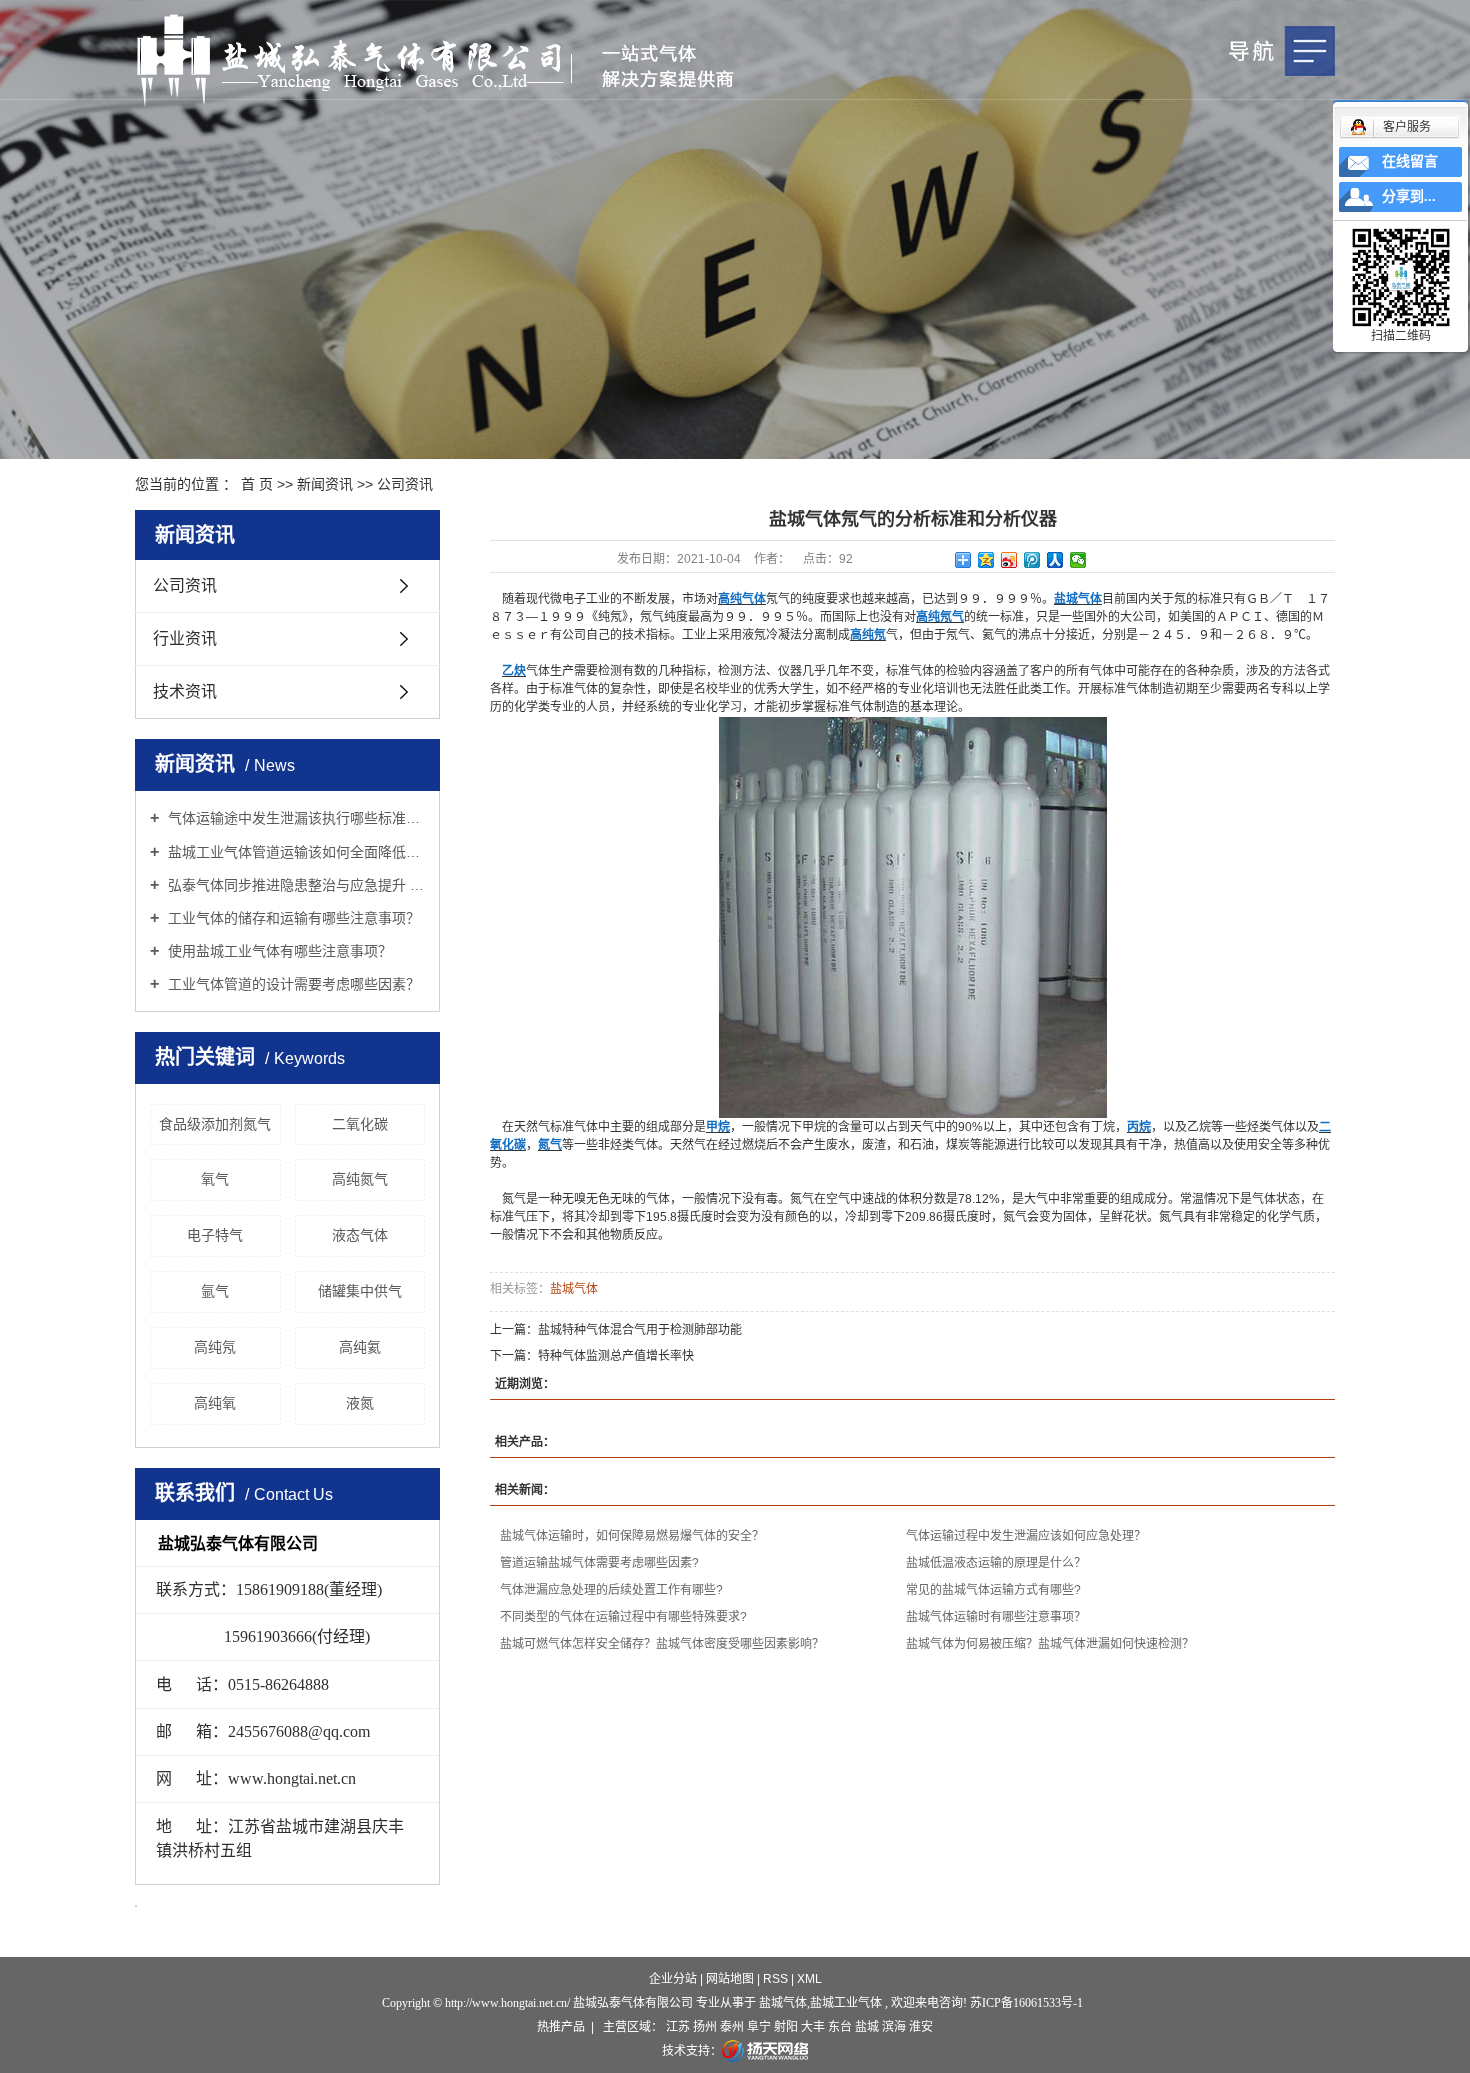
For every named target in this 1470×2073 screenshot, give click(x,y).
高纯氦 (360, 1347)
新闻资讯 (325, 484)
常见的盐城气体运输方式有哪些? (993, 1590)
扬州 (705, 2027)
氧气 (215, 1179)
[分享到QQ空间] (986, 560)
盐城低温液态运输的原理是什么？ (996, 1563)
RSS (775, 1979)
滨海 (894, 2027)
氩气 (215, 1291)
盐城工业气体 (846, 2003)
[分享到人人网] (1055, 560)
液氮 (360, 1403)
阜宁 (759, 2027)
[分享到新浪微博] (1009, 560)
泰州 (732, 2027)
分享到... (1409, 196)
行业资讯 (185, 638)
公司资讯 (405, 484)
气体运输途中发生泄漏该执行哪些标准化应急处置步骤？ (294, 818)
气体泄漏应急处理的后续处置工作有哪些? (611, 1590)
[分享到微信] (1078, 560)
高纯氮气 (360, 1179)
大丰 (813, 2027)
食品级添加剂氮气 (215, 1124)
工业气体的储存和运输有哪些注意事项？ (292, 918)
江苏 (678, 2027)
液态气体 (360, 1235)
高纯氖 (215, 1347)
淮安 (921, 2027)
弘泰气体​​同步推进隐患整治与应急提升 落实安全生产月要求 (294, 885)
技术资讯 (185, 691)
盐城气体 (574, 1289)
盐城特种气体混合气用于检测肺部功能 (640, 1330)
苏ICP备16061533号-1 (1026, 2003)
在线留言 (1410, 161)
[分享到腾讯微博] (1032, 560)
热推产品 (561, 2027)
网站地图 (731, 1979)
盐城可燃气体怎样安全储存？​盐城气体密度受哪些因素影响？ (662, 1644)
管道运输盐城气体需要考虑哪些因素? (599, 1563)
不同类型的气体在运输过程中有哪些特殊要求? (623, 1617)
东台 (840, 2027)
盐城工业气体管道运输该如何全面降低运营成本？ (294, 852)
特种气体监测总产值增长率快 (616, 1356)
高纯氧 (215, 1403)
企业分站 (673, 1979)
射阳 (786, 2027)
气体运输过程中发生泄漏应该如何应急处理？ (1026, 1536)
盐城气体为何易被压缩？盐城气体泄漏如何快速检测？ (1050, 1644)
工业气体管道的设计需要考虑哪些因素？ (292, 984)
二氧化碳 (360, 1124)
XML (809, 1979)
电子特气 (215, 1235)
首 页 (257, 484)
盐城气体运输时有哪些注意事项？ (996, 1617)
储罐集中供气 (360, 1291)
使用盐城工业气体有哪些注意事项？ (278, 951)
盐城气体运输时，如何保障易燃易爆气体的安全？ (632, 1536)
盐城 (867, 2027)
